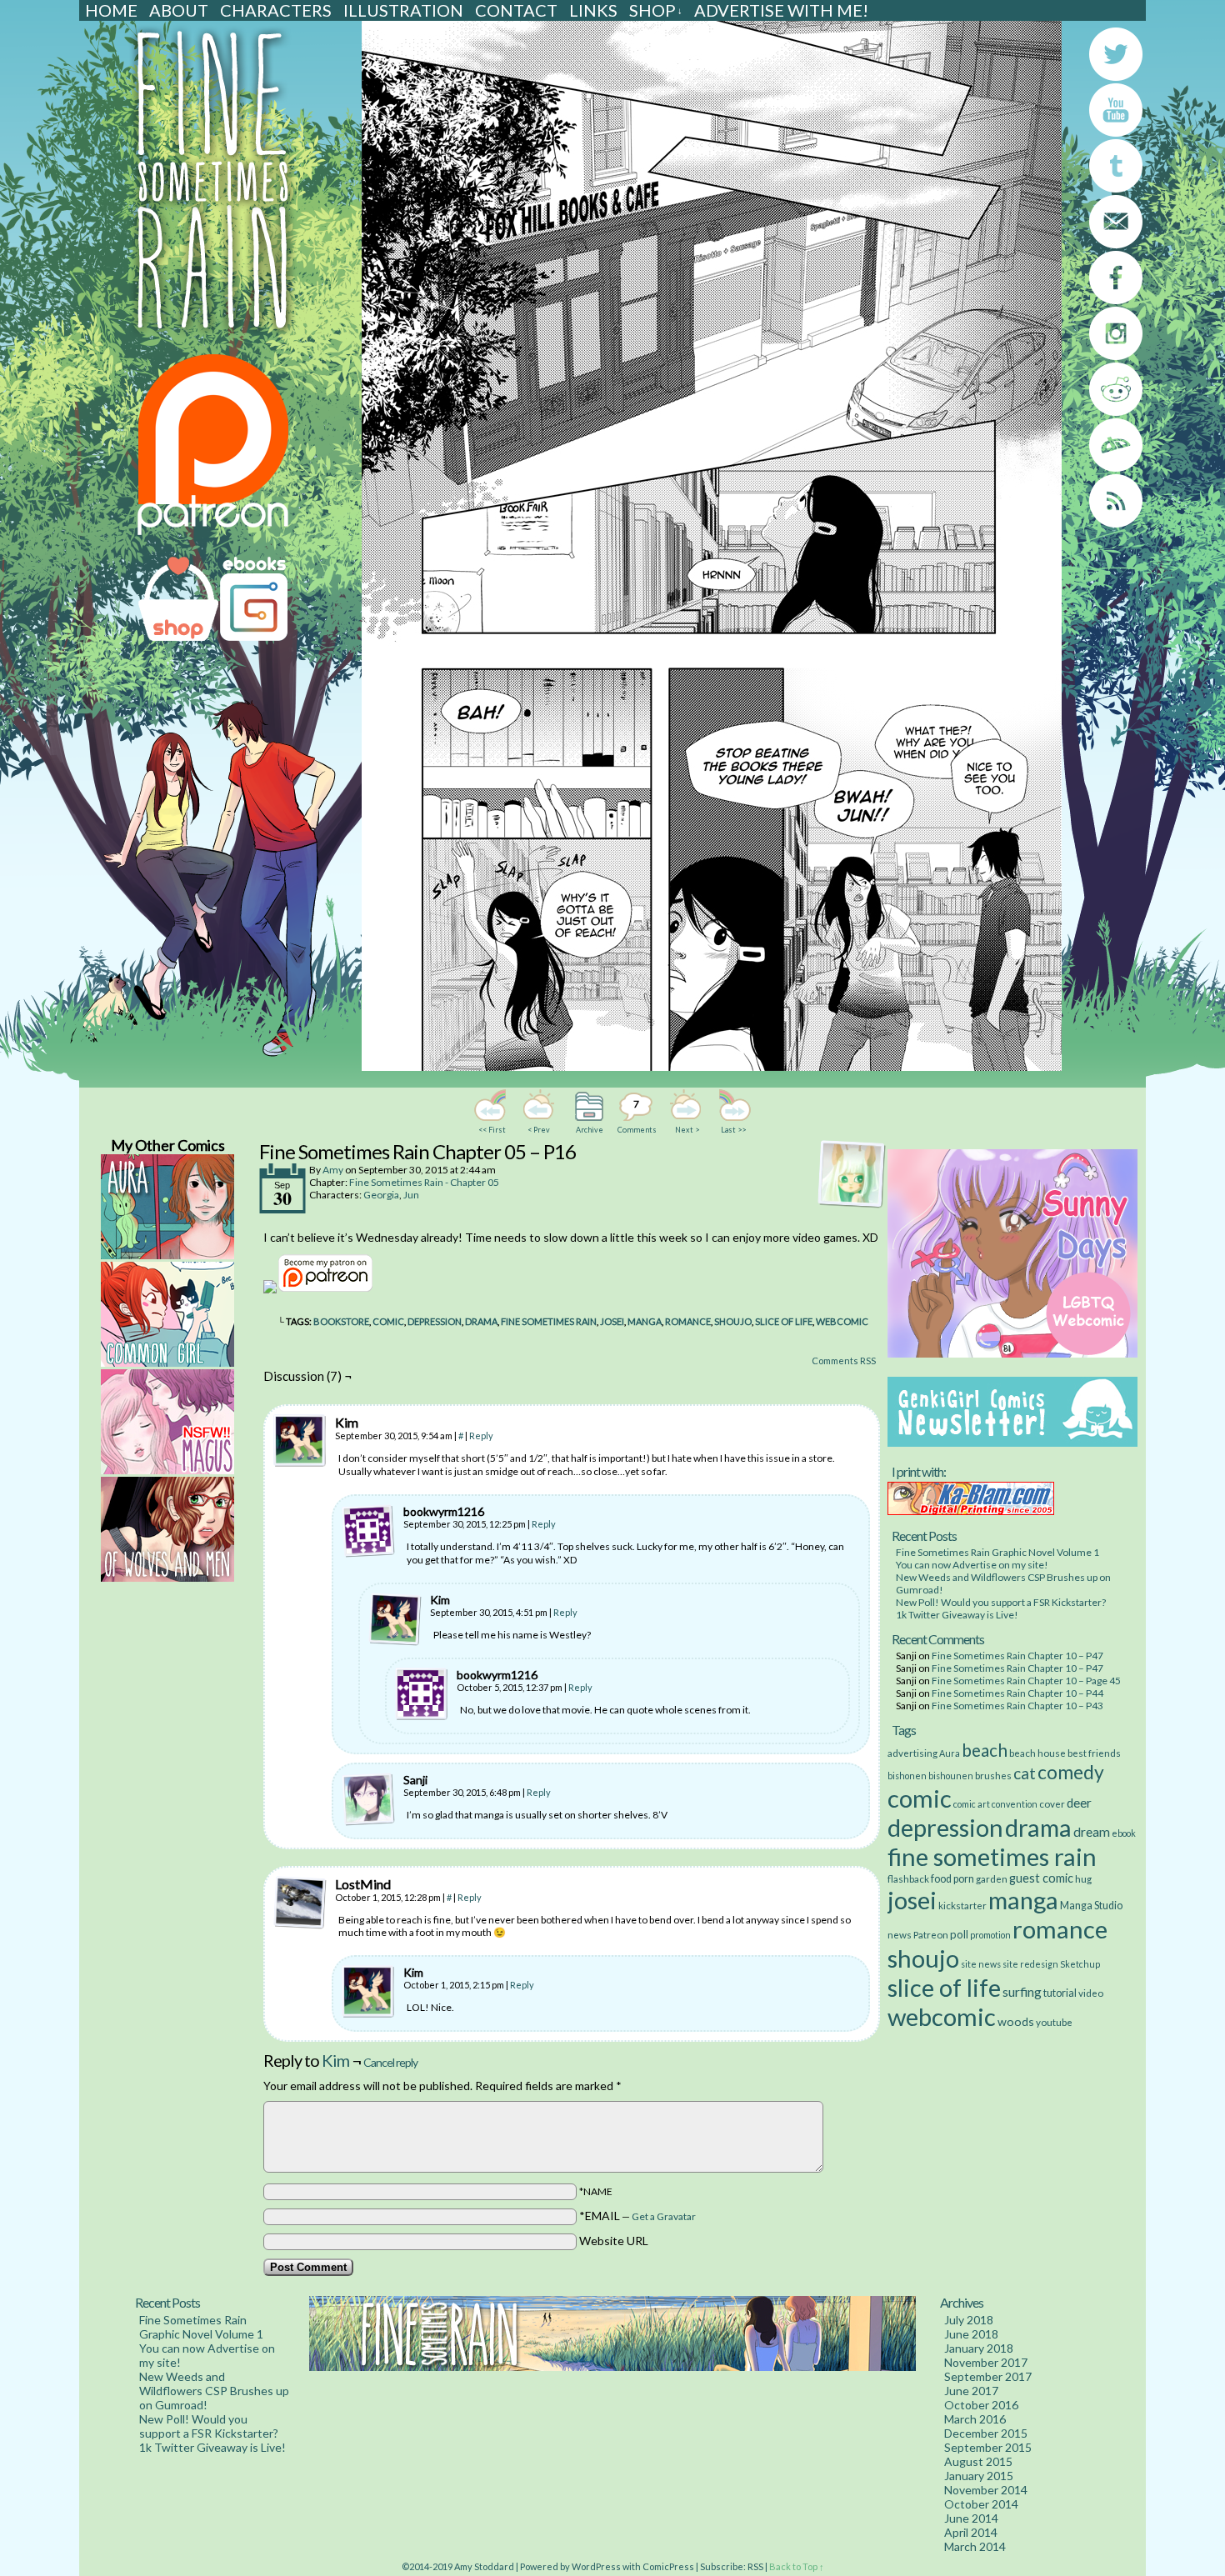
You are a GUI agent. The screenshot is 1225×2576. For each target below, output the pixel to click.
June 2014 (971, 2518)
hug (1083, 1878)
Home (111, 10)
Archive (590, 1130)
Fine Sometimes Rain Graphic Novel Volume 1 (997, 1552)
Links (593, 10)
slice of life (784, 1321)
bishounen (951, 1776)
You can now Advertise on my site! (972, 1565)
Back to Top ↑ (797, 2566)
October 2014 (981, 2504)
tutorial (1060, 1993)
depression (435, 1321)
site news (981, 1964)
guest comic (1041, 1878)
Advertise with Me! (781, 10)
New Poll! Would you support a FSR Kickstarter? (1001, 1602)
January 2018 (979, 2348)
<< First (492, 1130)
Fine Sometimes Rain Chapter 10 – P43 (1017, 1706)
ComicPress (668, 2566)
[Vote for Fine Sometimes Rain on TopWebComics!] (270, 1289)
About (179, 10)
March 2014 (975, 2546)
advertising (912, 1753)
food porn (952, 1879)
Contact (516, 10)
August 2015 (978, 2461)
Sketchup (1080, 1964)
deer (1079, 1803)
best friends (1094, 1753)
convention (1015, 1804)
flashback (908, 1878)
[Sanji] (368, 1799)
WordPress (596, 2566)
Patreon (931, 1934)
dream (1092, 1832)
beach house (1037, 1753)
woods (1016, 2021)
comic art (972, 1804)
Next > (687, 1130)
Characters (276, 10)
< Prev (539, 1130)
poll (959, 1934)
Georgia (381, 1195)
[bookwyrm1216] (368, 1531)
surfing (1022, 1991)
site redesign (1030, 1964)
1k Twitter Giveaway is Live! (957, 1615)
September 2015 (988, 2447)
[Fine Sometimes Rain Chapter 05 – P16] (712, 1066)
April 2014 (971, 2532)
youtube (1054, 2022)
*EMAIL (637, 2216)
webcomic (842, 1321)
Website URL (614, 2241)
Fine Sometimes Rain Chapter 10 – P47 (1017, 1656)
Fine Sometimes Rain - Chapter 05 (424, 1182)
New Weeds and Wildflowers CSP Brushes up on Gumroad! (214, 2391)
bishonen (907, 1776)
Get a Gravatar (664, 2216)
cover (1052, 1803)
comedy (1071, 1772)
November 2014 (986, 2490)
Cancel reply (390, 2062)
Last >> (733, 1130)
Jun (411, 1195)
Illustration (403, 10)
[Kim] (300, 1441)
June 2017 (971, 2391)
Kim (335, 2060)
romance (688, 1321)
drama (481, 1321)
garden (992, 1878)
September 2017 (988, 2376)
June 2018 (971, 2334)
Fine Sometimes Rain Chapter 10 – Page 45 (1026, 1681)
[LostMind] (300, 1903)
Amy (333, 1170)
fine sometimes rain (549, 1321)
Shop (656, 10)
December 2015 (986, 2433)
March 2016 (975, 2419)
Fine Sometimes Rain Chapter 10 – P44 (1017, 1693)
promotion (990, 1935)
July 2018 (969, 2320)
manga (645, 1321)
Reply (481, 1436)
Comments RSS (844, 1361)
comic (388, 1321)
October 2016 (981, 2405)
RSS (755, 2566)
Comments (636, 1116)
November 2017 (986, 2362)
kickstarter (962, 1905)
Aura (950, 1753)
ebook (1124, 1833)
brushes (993, 1775)
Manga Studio (1091, 1906)
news (900, 1934)
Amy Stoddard (484, 2566)
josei (612, 1321)
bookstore (341, 1321)
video (1091, 1993)
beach (985, 1750)
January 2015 (979, 2476)
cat (1025, 1773)
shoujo (733, 1321)
